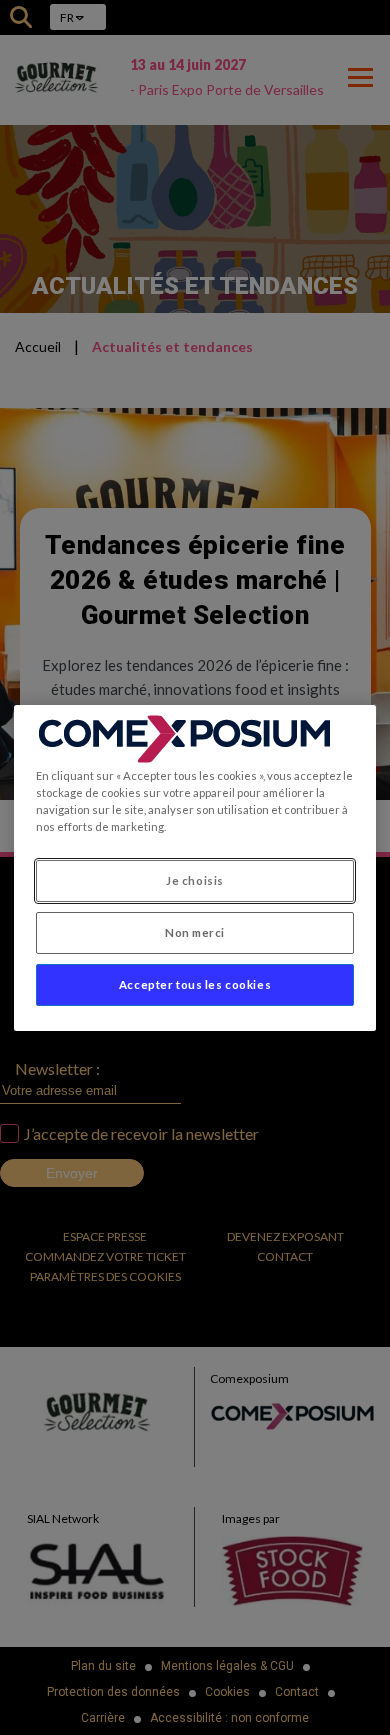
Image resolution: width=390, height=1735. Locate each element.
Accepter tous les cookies (195, 984)
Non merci (195, 932)
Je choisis (195, 880)
